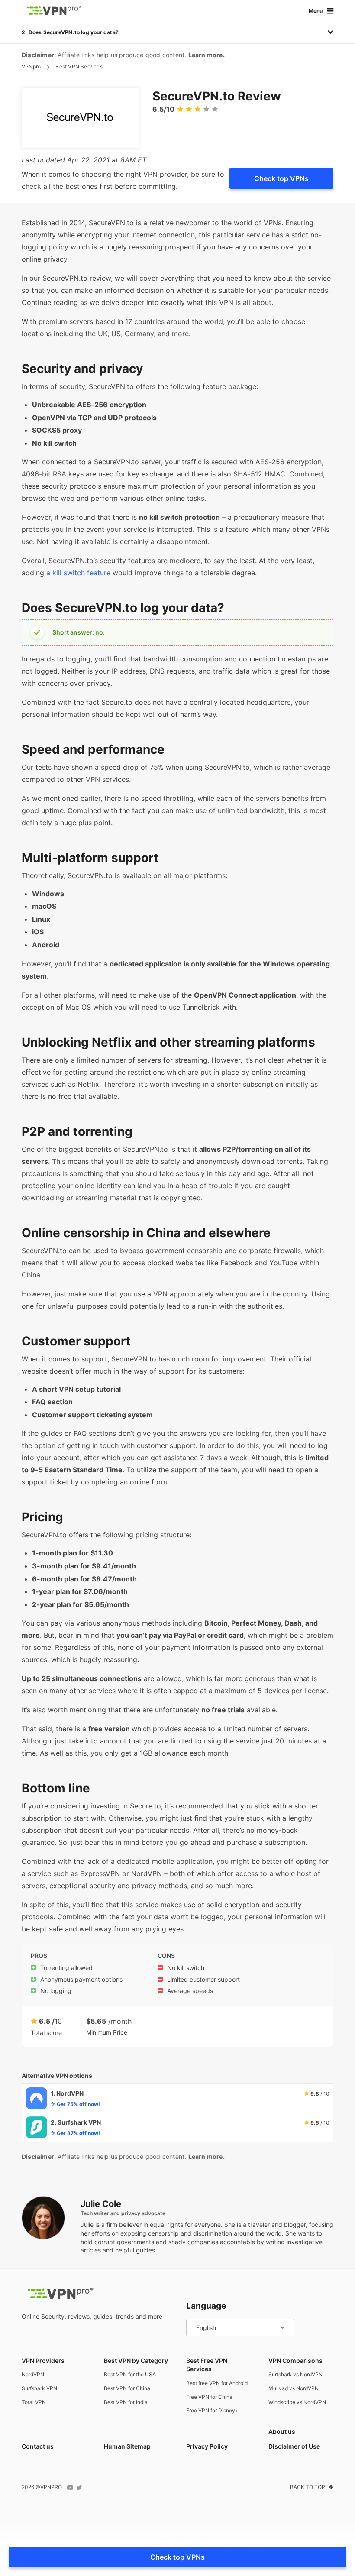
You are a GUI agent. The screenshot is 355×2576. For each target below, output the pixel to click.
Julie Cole (101, 2204)
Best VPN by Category (136, 2361)
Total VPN (34, 2402)
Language (206, 2306)
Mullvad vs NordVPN (294, 2388)
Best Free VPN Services (207, 2365)
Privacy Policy (207, 2446)
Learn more (206, 55)
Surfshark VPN (39, 2388)
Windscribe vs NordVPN (297, 2402)
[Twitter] (79, 2488)
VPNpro (31, 66)
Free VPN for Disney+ (212, 2410)
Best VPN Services (79, 66)
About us (282, 2432)
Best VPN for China (127, 2388)
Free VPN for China (209, 2397)
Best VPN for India (126, 2402)
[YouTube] (70, 2488)
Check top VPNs (281, 178)
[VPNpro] (54, 11)
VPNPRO (51, 2487)
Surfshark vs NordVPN (295, 2374)
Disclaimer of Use (294, 2446)
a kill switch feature (78, 573)
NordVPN (33, 2374)
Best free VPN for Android (217, 2383)
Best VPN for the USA (130, 2374)
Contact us (38, 2446)
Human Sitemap (127, 2446)
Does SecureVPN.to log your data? (74, 32)
